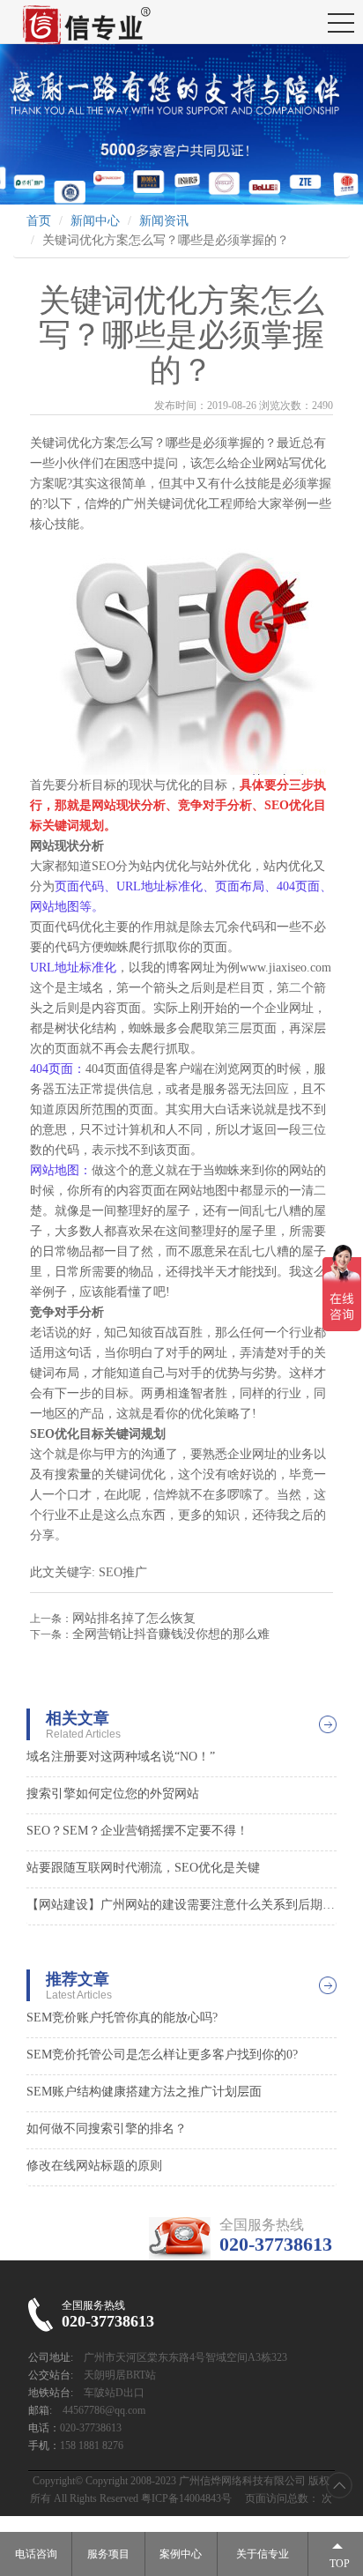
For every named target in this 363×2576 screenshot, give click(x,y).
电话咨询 (36, 2554)
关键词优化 (177, 504)
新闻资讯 (164, 221)
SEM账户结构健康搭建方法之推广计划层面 (144, 2092)
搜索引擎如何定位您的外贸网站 (113, 1794)
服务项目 (108, 2554)
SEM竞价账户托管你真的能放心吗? (122, 2018)
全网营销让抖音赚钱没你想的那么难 (171, 1634)
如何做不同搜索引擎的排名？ (107, 2129)
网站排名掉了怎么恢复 (134, 1618)
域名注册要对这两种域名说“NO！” (121, 1757)
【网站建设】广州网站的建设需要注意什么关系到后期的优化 (181, 1905)
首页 (39, 221)
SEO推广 (123, 1572)
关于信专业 (263, 2554)
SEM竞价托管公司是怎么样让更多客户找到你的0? (162, 2055)
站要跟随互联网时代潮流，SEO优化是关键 (143, 1868)
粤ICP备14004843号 (186, 2498)
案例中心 (181, 2554)
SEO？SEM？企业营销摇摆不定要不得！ (137, 1831)
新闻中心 (95, 221)
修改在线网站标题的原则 (94, 2166)
